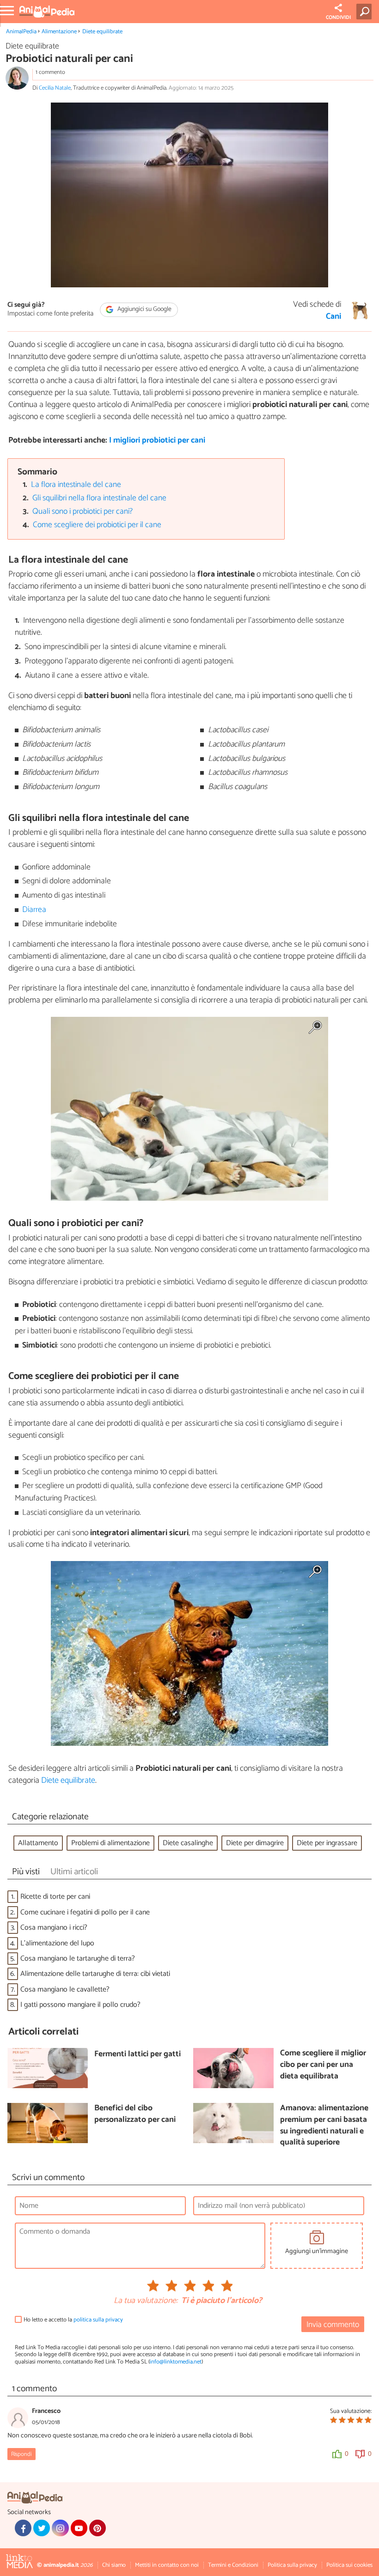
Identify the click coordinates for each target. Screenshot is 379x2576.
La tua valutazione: (146, 2301)
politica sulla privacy (98, 2320)
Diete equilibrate (102, 32)
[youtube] (79, 2528)
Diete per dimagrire (255, 1843)
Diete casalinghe (188, 1843)
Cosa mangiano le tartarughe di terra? (78, 1959)
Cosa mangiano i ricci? (54, 1928)
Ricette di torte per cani (55, 1897)
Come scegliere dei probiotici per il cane (97, 525)
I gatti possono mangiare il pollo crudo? (80, 2005)
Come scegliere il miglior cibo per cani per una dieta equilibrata (323, 2065)
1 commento (50, 72)
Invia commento (333, 2325)
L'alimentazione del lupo (57, 1943)
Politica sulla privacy (292, 2565)
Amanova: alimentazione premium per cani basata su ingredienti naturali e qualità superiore (324, 2126)
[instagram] (60, 2528)
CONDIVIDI (338, 18)
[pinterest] (98, 2528)
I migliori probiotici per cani (157, 440)
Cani (333, 317)
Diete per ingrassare (327, 1843)
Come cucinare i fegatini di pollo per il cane (85, 1912)
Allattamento (38, 1843)
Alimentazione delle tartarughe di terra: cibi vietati (95, 1974)
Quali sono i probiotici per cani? (83, 512)
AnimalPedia (21, 32)
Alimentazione (59, 32)
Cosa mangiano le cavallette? (65, 1990)
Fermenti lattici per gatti (138, 2055)
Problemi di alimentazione (110, 1843)
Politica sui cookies (349, 2565)
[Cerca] (366, 12)
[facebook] (23, 2528)
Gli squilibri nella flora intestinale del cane (99, 498)
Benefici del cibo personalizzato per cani (135, 2114)
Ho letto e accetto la (73, 2320)
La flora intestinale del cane (76, 485)
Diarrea (34, 910)
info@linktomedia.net (176, 2362)
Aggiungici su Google (144, 309)
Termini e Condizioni (233, 2565)
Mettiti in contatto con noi (167, 2565)
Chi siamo (114, 2565)
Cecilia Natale (55, 88)
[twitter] (42, 2528)
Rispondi (21, 2454)
